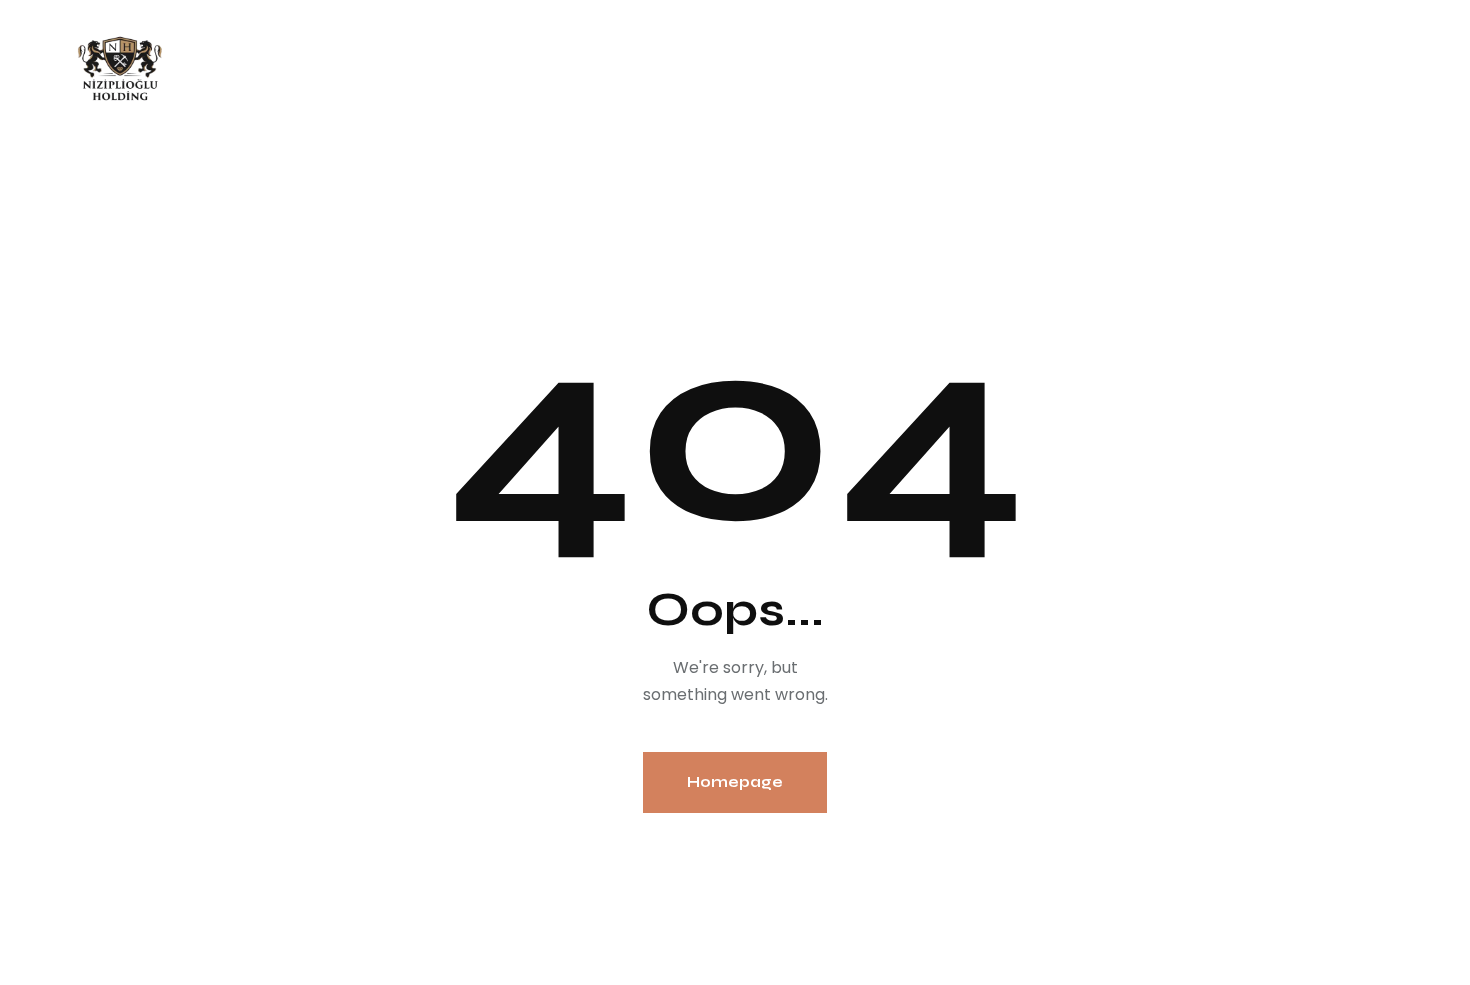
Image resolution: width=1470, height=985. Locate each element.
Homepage (735, 782)
